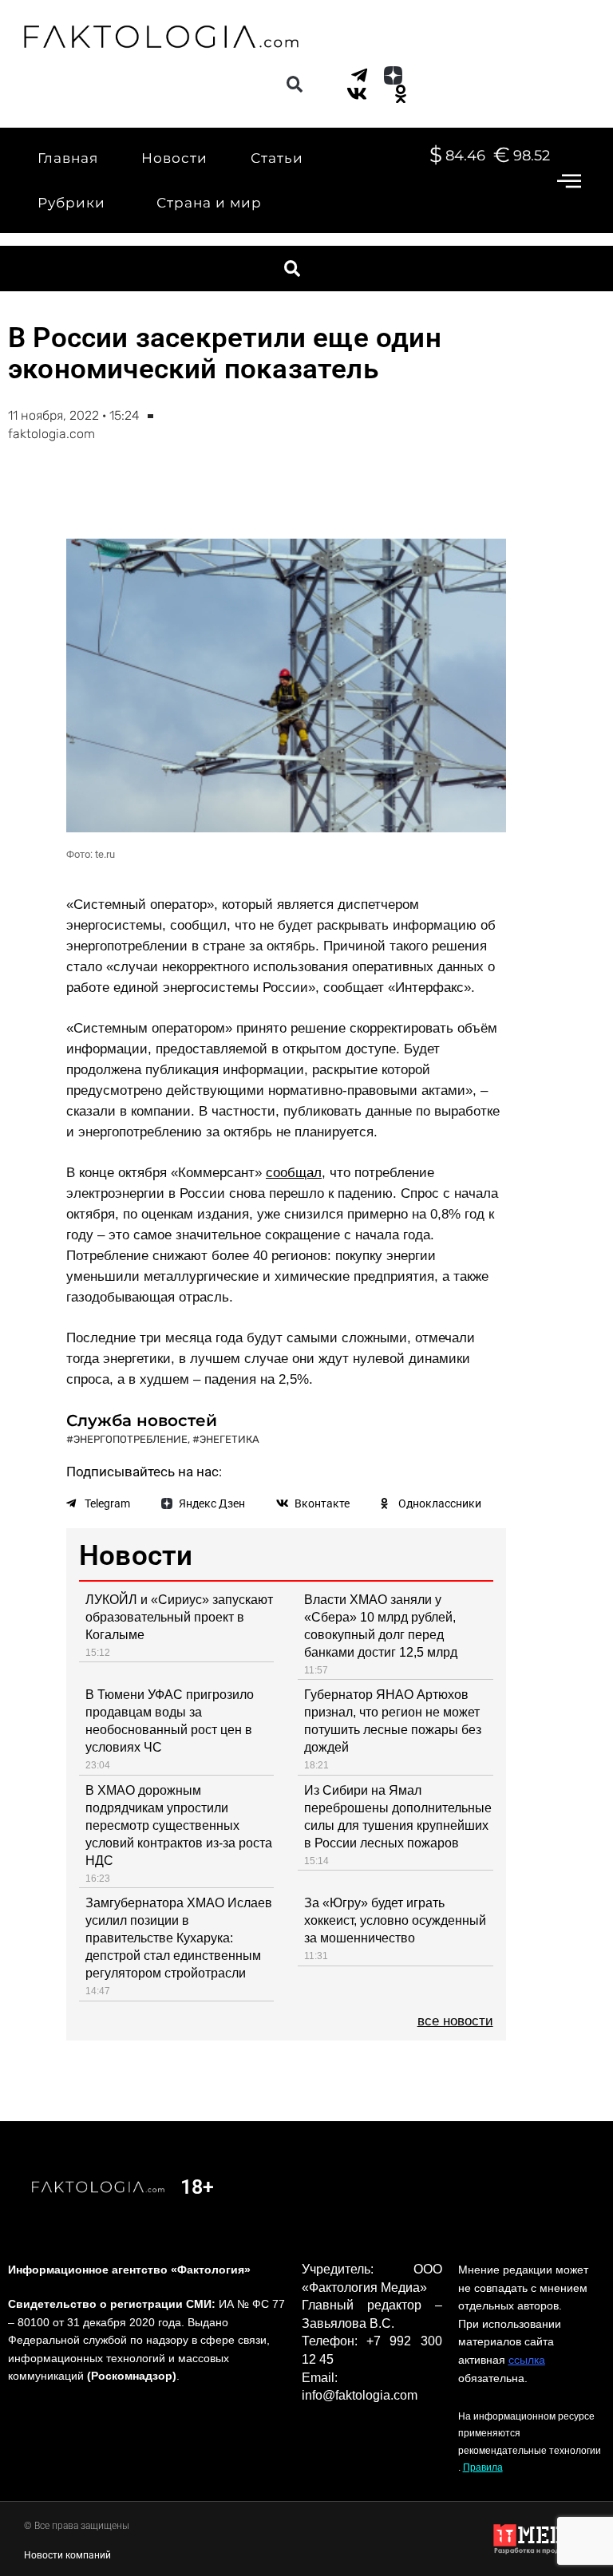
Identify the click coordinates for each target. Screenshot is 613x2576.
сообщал (294, 1173)
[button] (294, 85)
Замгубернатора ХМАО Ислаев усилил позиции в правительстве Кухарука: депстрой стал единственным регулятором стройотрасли (179, 1938)
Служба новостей (142, 1420)
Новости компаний (67, 2555)
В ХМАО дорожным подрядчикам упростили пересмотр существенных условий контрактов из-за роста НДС (179, 1825)
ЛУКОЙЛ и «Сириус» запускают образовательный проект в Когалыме (179, 1617)
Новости (174, 158)
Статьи (277, 158)
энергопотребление (131, 1439)
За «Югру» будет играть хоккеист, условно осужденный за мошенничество (395, 1920)
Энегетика (229, 1439)
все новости (455, 2021)
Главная (68, 158)
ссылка (527, 2360)
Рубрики (71, 203)
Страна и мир (209, 203)
